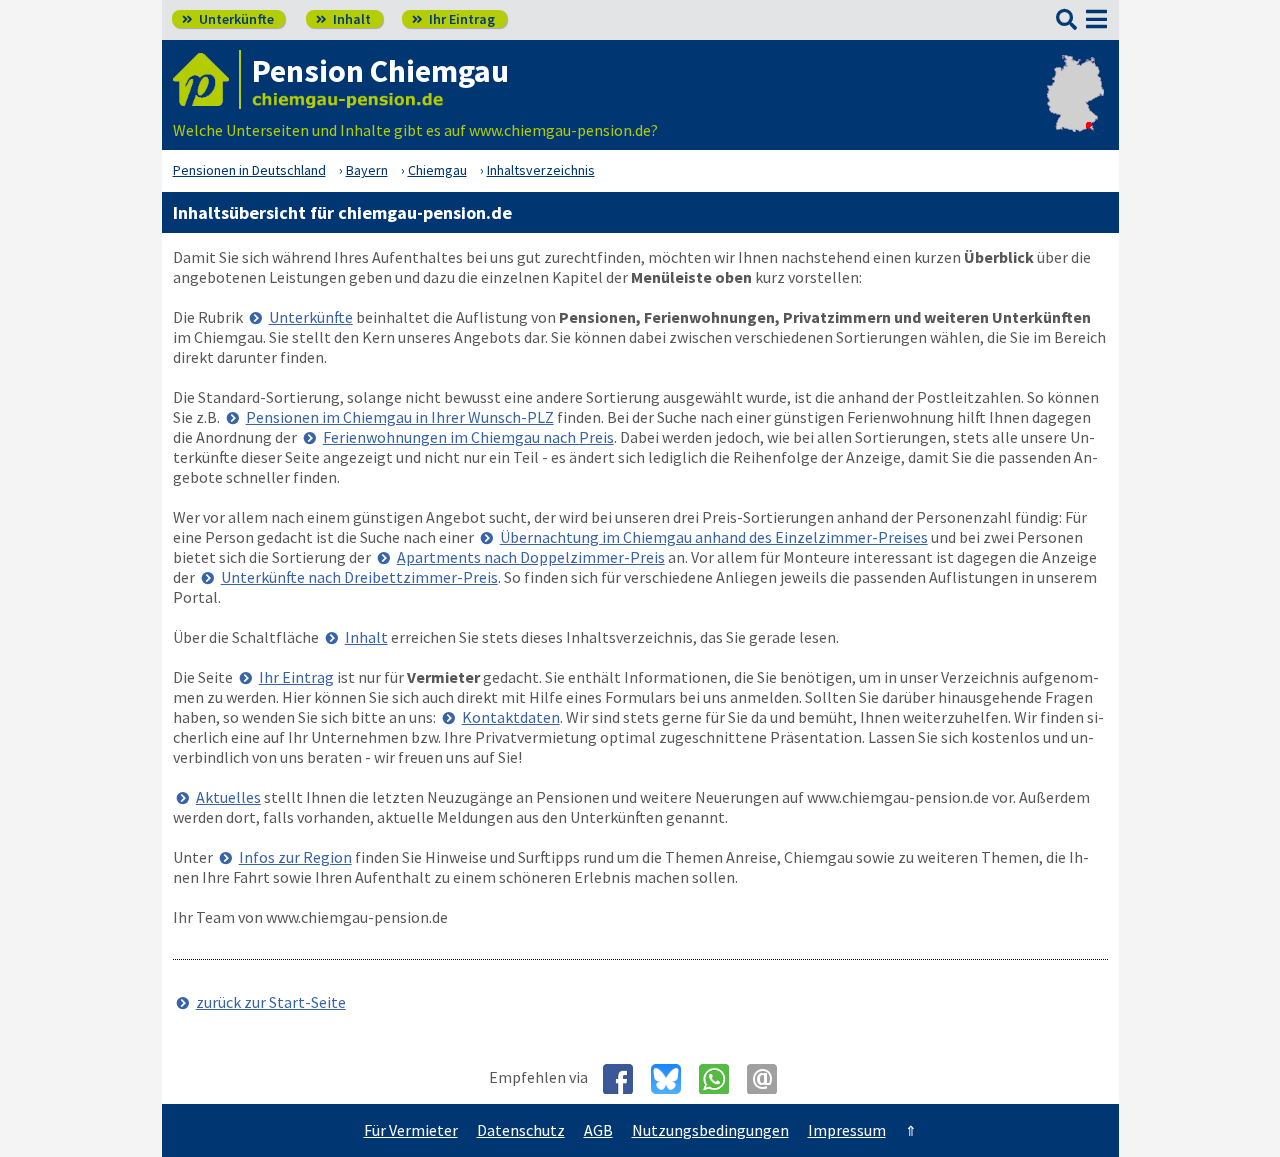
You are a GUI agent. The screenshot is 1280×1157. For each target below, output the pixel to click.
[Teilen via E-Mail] (769, 1079)
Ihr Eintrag (453, 19)
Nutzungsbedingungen (710, 1130)
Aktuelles (228, 797)
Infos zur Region (295, 857)
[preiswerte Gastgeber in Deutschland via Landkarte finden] (1075, 110)
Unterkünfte (228, 19)
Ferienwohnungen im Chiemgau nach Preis (468, 437)
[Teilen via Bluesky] (673, 1079)
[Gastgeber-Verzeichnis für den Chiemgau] (207, 79)
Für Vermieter (411, 1130)
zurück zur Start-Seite (271, 1002)
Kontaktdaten (511, 717)
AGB (598, 1130)
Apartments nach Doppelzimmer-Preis (531, 557)
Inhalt (343, 19)
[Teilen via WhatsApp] (721, 1079)
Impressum (847, 1130)
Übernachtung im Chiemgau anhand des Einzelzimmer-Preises (714, 537)
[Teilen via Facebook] (625, 1079)
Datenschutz (521, 1130)
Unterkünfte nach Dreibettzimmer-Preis (359, 577)
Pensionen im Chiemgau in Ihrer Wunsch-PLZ (400, 417)
